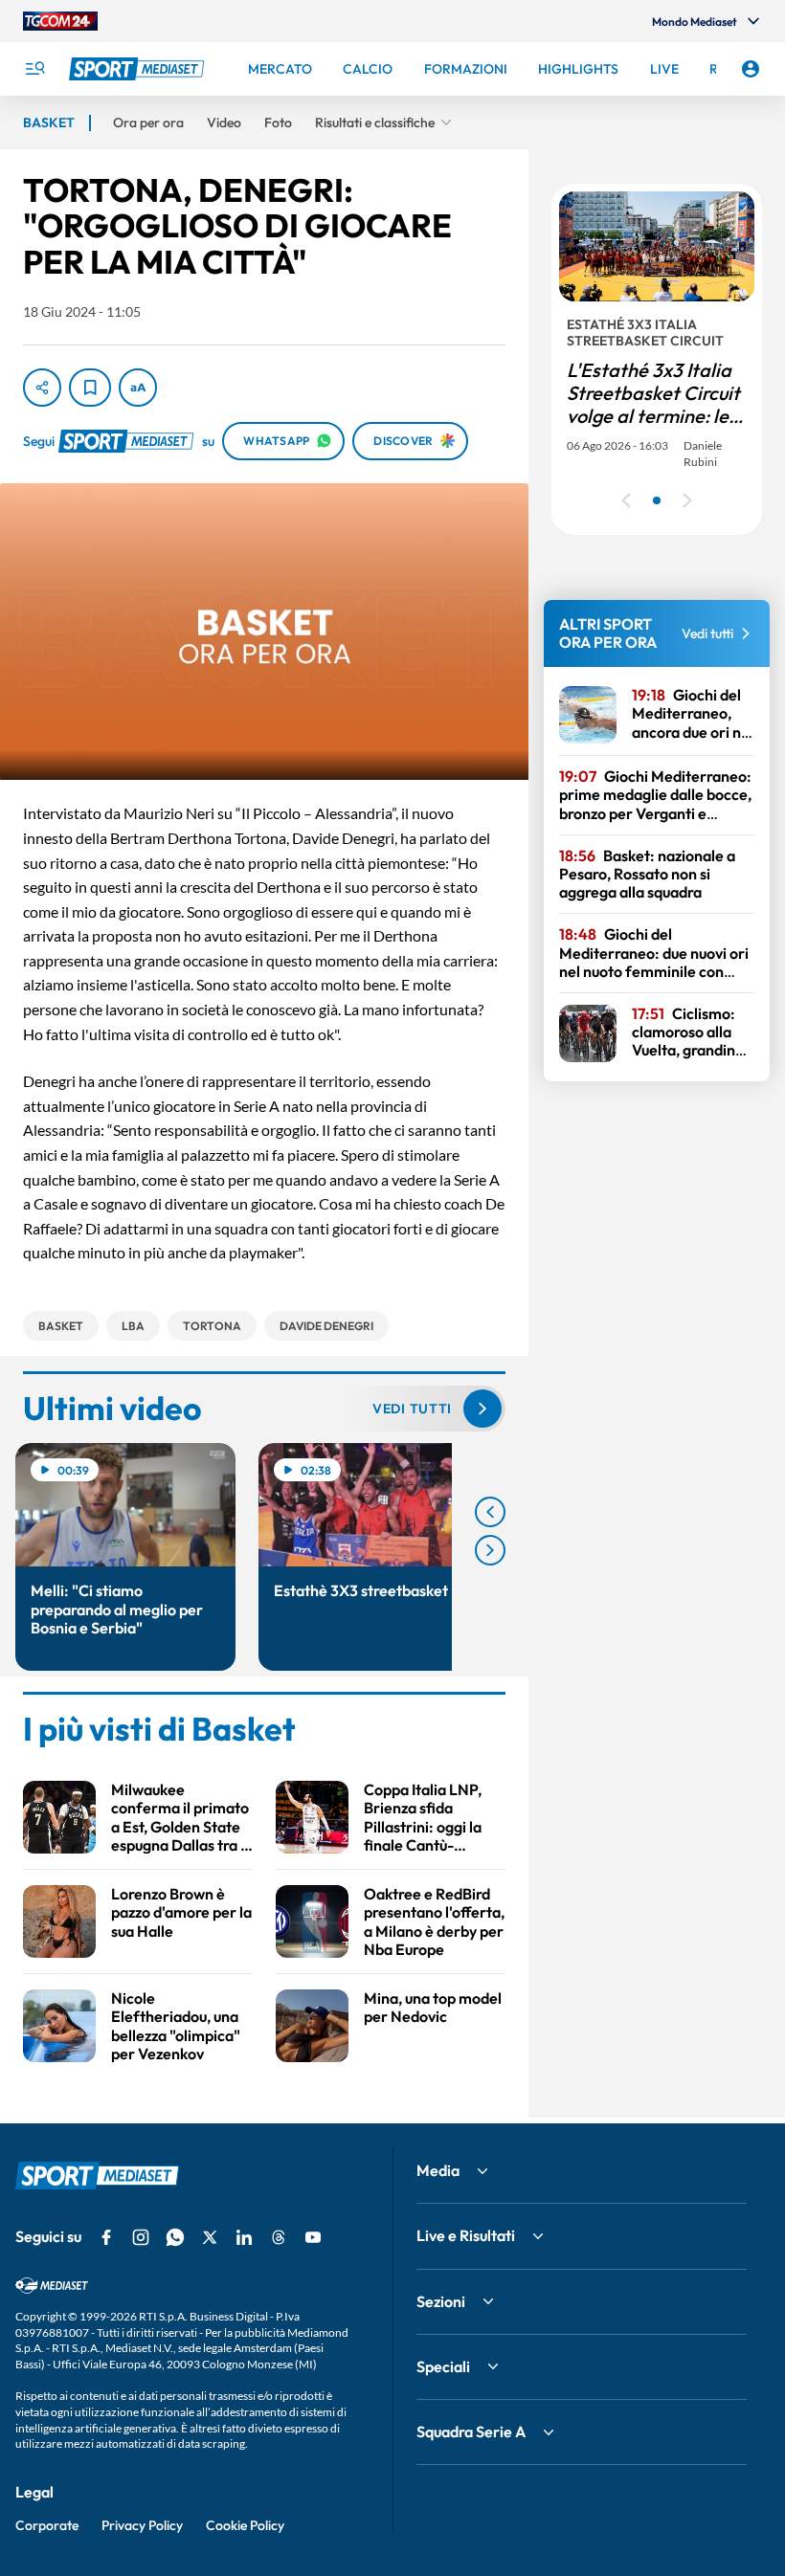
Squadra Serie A (471, 2432)
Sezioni (441, 2301)
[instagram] (141, 2237)
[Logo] (139, 69)
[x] (210, 2237)
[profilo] (751, 69)
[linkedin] (244, 2237)
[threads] (279, 2237)
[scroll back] (490, 1512)
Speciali (443, 2366)
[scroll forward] (490, 1550)
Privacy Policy (142, 2525)
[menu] (34, 69)
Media (438, 2170)
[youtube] (313, 2237)
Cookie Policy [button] (245, 2525)
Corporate (47, 2525)
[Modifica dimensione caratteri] (138, 388)
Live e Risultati (466, 2235)
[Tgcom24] (60, 21)
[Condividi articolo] (42, 388)
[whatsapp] (175, 2237)
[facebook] (106, 2237)
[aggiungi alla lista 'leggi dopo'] (90, 388)
